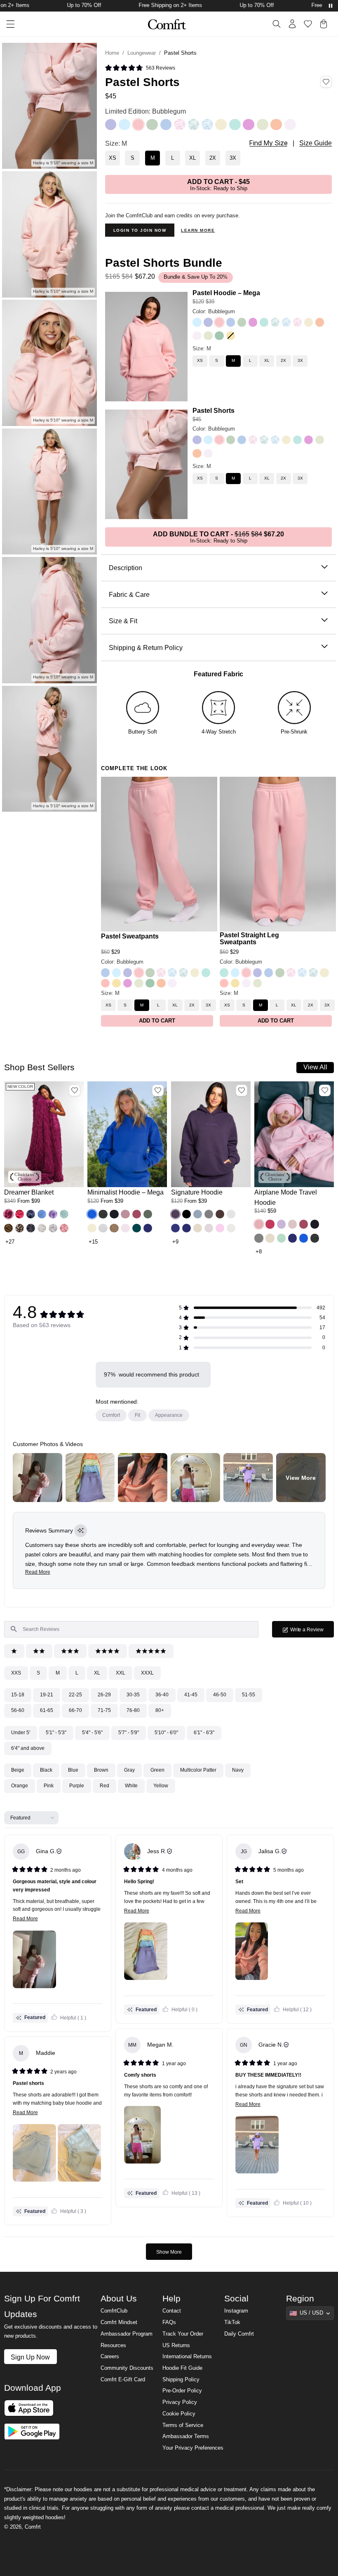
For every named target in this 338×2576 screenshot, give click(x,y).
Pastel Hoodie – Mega (226, 293)
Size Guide (316, 143)
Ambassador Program (127, 2334)
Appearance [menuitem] (169, 1415)
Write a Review (312, 1632)
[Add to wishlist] (75, 1090)
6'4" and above (28, 1748)
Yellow (161, 1786)
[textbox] (131, 1629)
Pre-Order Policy (182, 2391)
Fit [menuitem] (137, 1415)
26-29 (104, 1695)
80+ (160, 1710)
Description (126, 568)
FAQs (169, 2322)
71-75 (104, 1710)
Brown (101, 1770)
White (131, 1786)
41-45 (191, 1695)
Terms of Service (183, 2425)
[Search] (277, 24)
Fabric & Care (129, 594)
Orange (20, 1786)
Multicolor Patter (198, 1770)
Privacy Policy (180, 2402)
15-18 (18, 1695)
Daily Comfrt (239, 2334)
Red (104, 1786)
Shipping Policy (181, 2380)
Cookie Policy (179, 2414)
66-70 (75, 1710)
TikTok (232, 2322)
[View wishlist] (308, 24)
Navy (238, 1770)
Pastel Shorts (214, 410)
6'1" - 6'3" (204, 1733)
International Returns (187, 2357)
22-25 (75, 1695)
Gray (129, 1770)
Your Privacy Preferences (193, 2448)
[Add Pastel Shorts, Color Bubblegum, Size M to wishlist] (326, 82)
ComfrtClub (114, 2311)
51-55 (249, 1695)
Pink (49, 1786)
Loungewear (142, 53)
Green (157, 1770)
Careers (110, 2357)
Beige (18, 1770)
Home (112, 53)
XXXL (147, 1673)
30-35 (133, 1695)
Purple (77, 1786)
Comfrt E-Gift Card (123, 2380)
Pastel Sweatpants (130, 936)
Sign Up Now (30, 2357)
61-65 (47, 1710)
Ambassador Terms (186, 2436)
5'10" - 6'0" (166, 1733)
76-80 (133, 1710)
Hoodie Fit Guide (182, 2368)
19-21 (47, 1695)
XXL (121, 1673)
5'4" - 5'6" (92, 1733)
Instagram (236, 2311)
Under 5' (21, 1733)
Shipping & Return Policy (146, 647)
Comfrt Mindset (119, 2322)
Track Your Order (183, 2334)
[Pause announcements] (331, 6)
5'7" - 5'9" (129, 1733)
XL (97, 1673)
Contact (172, 2311)
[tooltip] (81, 1531)
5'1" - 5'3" (56, 1733)
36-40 (162, 1695)
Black (46, 1770)
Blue (73, 1770)
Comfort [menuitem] (111, 1415)
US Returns (176, 2345)
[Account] (292, 24)
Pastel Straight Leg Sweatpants (249, 938)
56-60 (18, 1710)
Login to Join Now (140, 230)
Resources (113, 2345)
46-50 (220, 1695)
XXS (16, 1673)
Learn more (198, 230)
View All (315, 1067)
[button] (8, 1214)
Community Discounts (127, 2368)
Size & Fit (123, 621)
